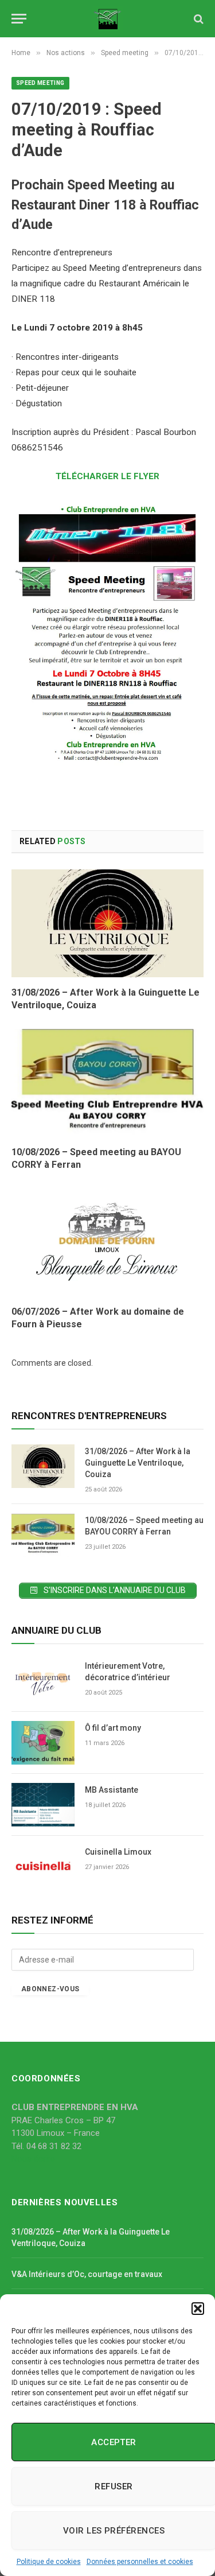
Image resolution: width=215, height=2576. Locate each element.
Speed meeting (40, 83)
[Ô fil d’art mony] (43, 1743)
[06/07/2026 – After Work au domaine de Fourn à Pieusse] (107, 1242)
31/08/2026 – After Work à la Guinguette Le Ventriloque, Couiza (138, 1463)
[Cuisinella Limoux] (43, 1867)
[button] (198, 2309)
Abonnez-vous (50, 1989)
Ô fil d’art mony (113, 1728)
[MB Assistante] (43, 1805)
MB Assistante (112, 1790)
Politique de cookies (49, 2562)
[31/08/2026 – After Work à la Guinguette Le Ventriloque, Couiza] (107, 923)
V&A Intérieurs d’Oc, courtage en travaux (87, 2274)
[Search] (198, 19)
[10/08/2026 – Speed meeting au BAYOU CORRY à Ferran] (107, 1083)
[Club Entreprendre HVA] (107, 19)
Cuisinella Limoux (118, 1852)
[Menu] (19, 19)
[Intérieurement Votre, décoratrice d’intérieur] (43, 1681)
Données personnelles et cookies (140, 2562)
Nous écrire (33, 2159)
